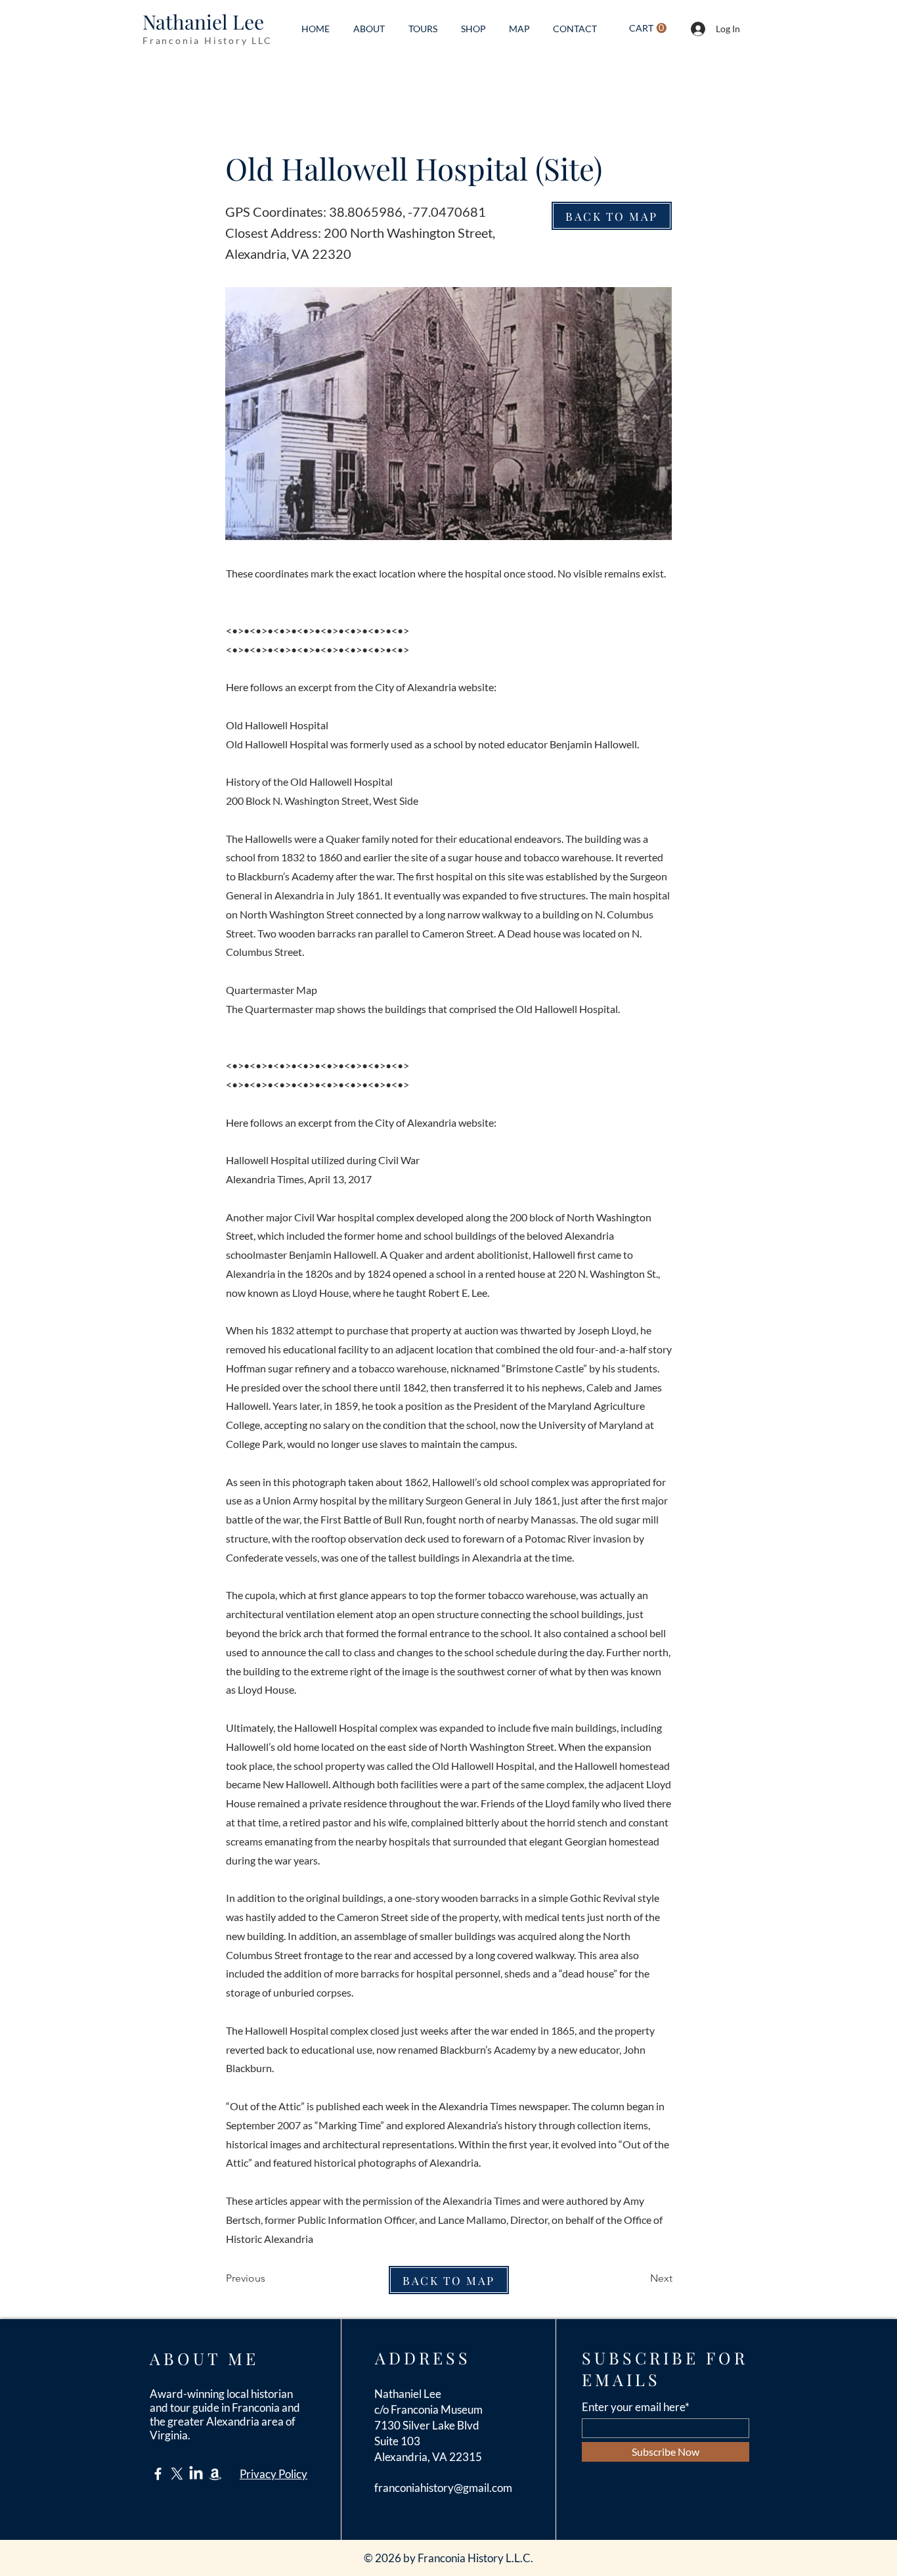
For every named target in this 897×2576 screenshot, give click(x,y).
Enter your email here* (636, 2407)
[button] (648, 28)
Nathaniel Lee (203, 22)
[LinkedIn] (196, 2474)
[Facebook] (158, 2474)
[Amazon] (215, 2474)
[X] (177, 2474)
